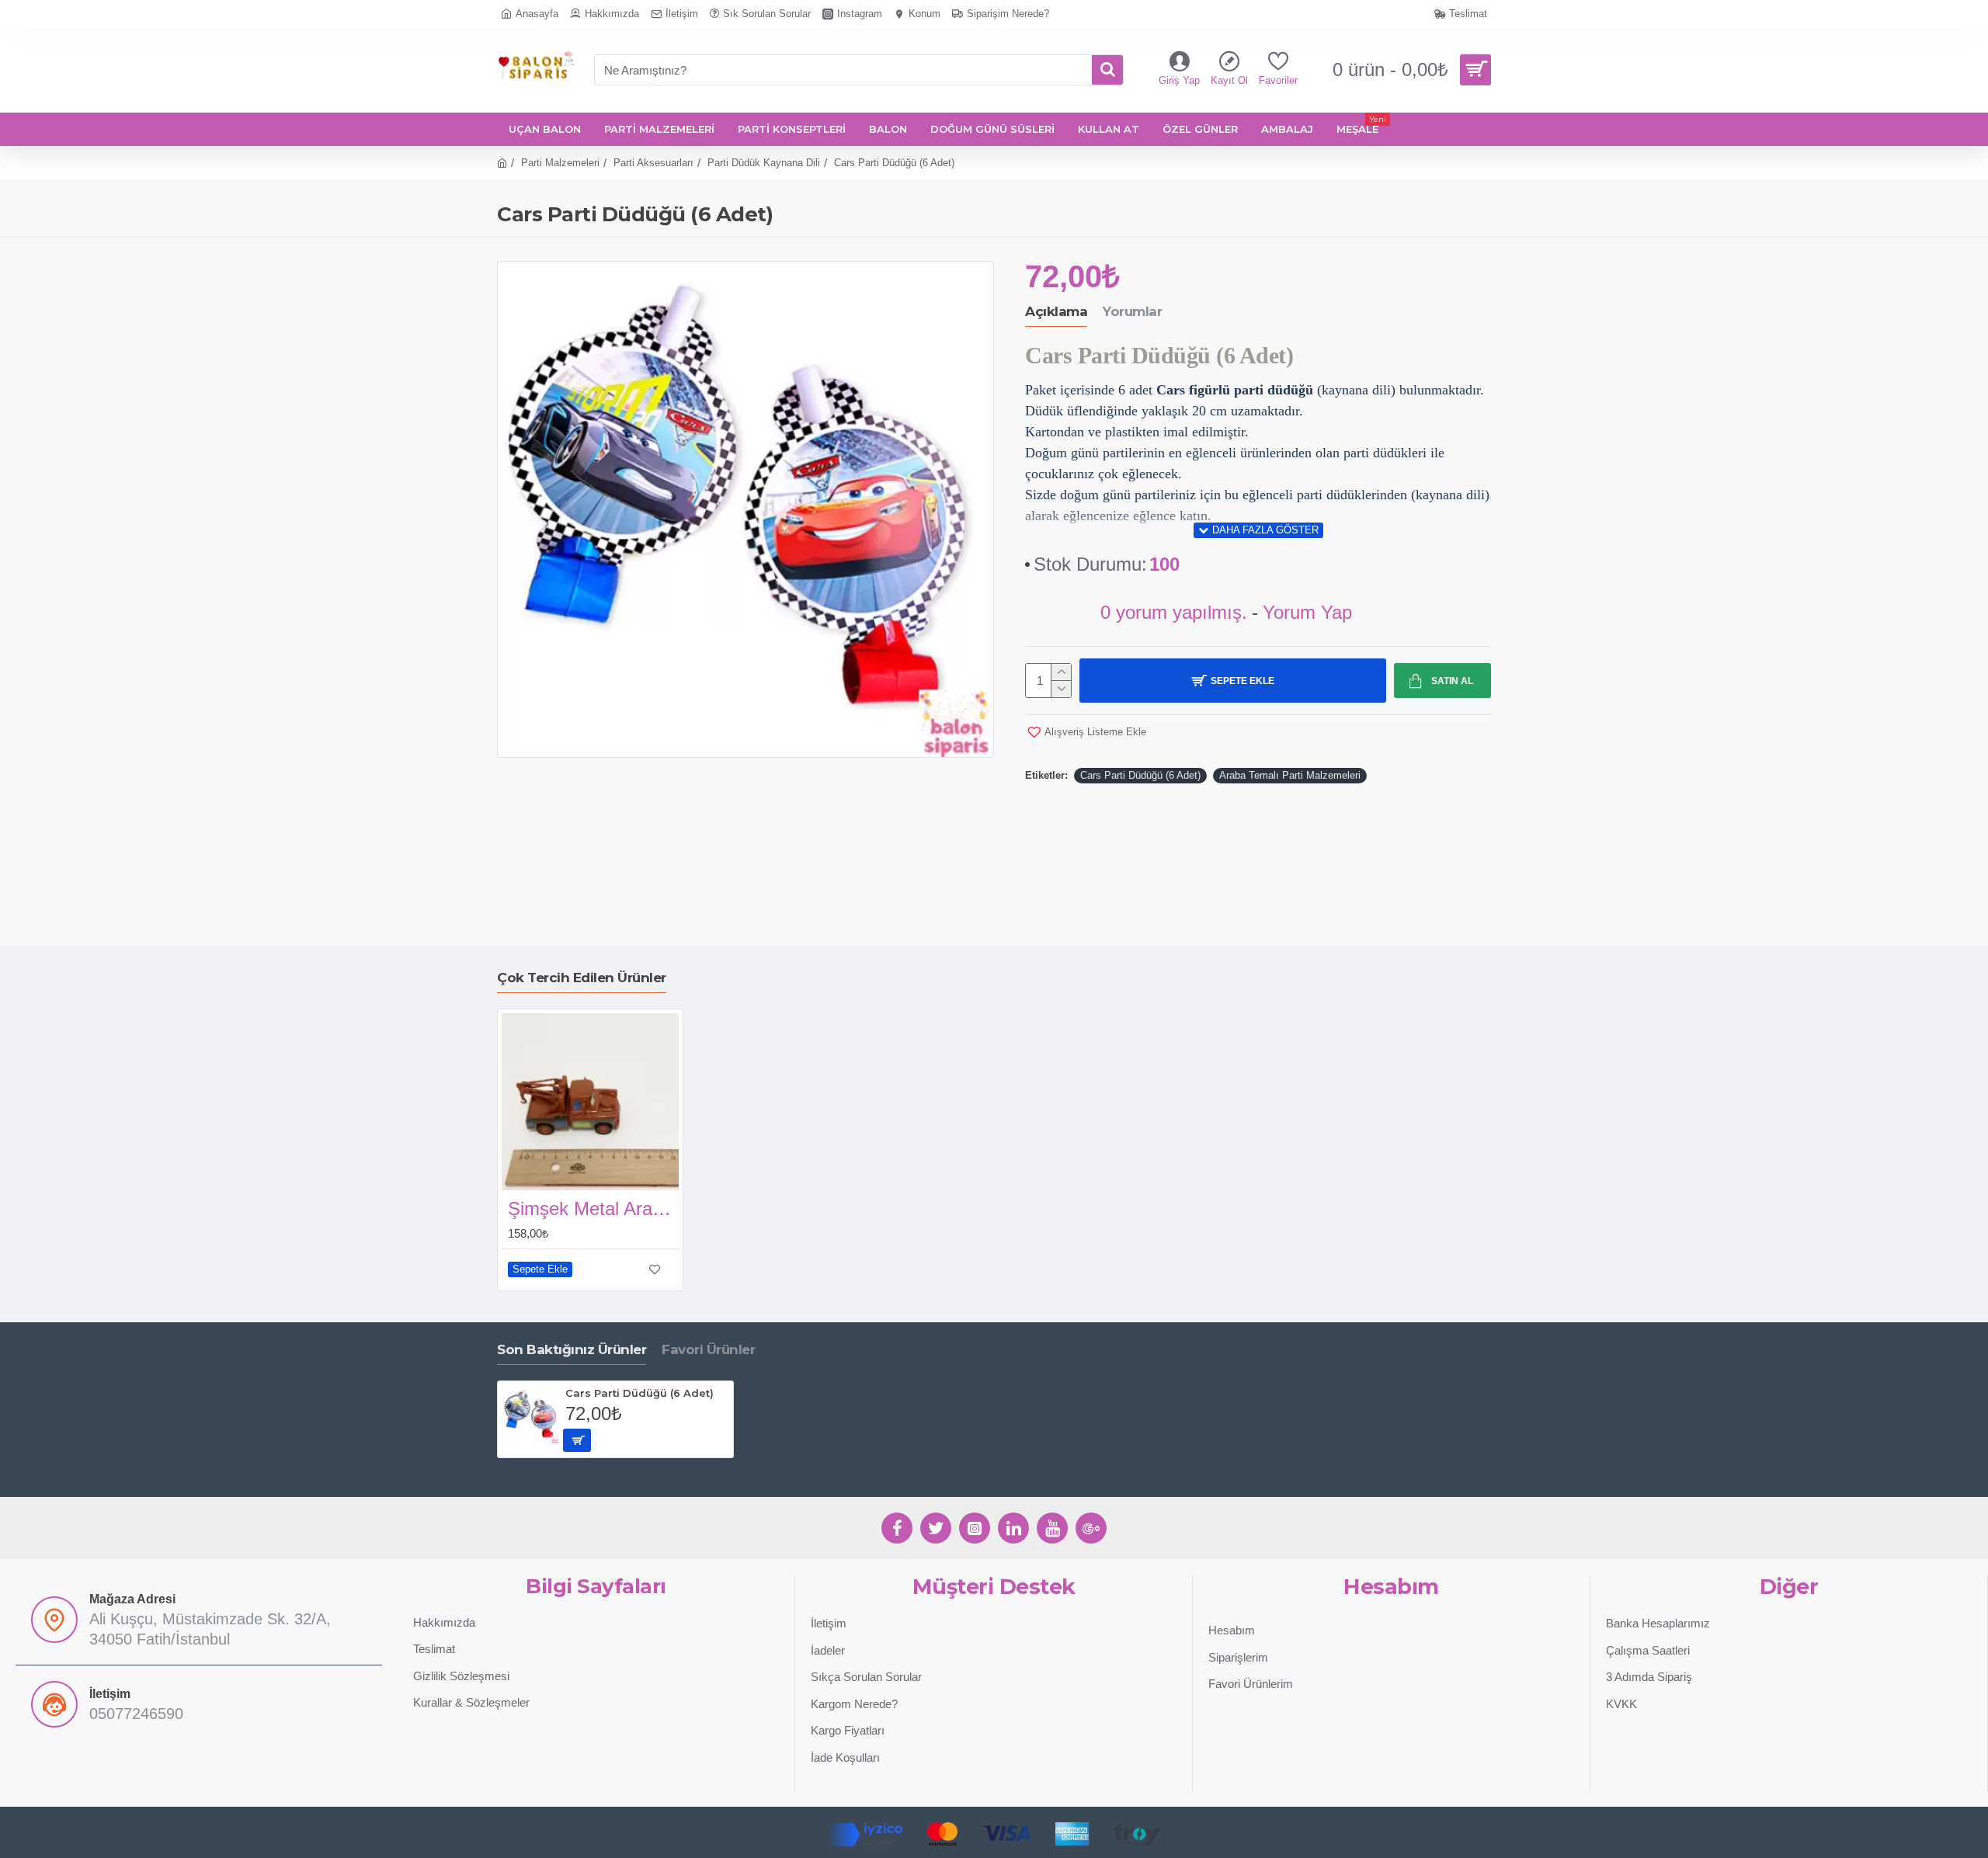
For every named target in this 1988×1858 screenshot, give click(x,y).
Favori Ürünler (708, 1349)
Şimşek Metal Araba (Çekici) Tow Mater (593, 1209)
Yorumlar (1132, 311)
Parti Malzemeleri (560, 163)
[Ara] (1107, 70)
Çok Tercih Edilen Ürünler (582, 978)
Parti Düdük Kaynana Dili (764, 163)
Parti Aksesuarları (653, 163)
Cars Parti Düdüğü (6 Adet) (1140, 775)
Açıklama (1056, 311)
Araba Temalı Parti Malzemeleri (1290, 775)
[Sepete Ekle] (577, 1440)
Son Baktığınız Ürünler (572, 1349)
